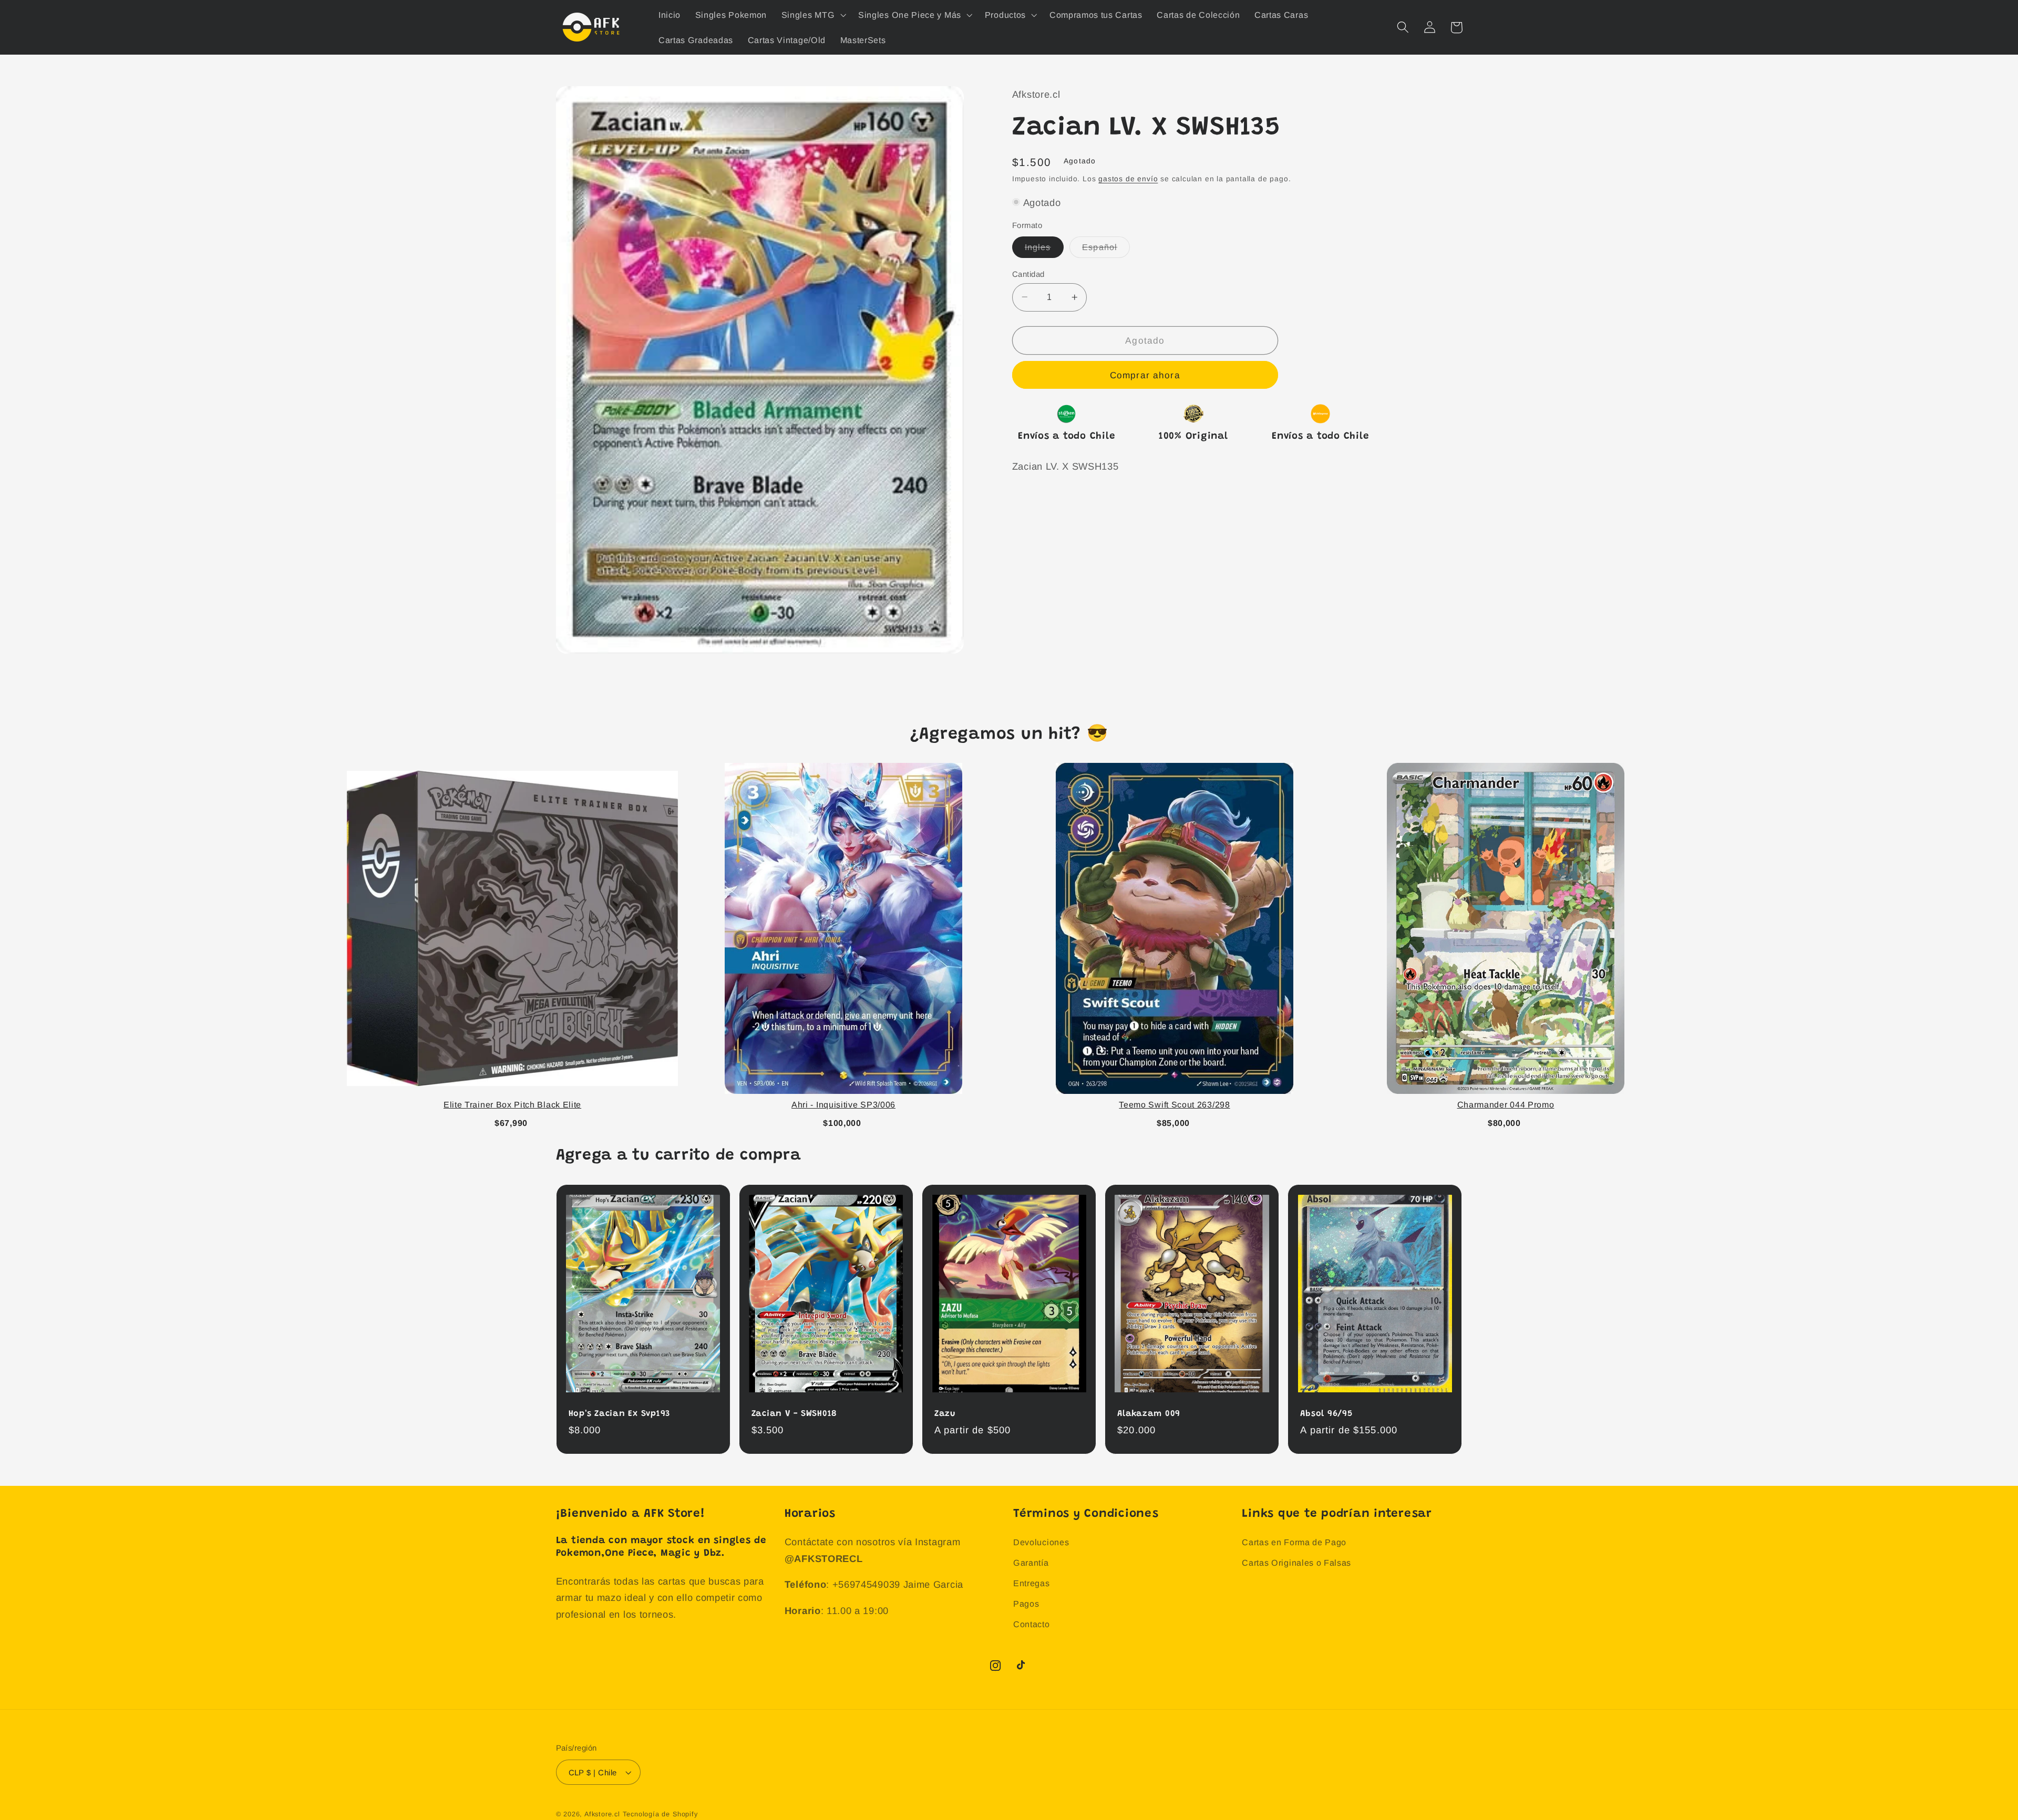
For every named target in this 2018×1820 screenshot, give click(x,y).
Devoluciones (1041, 1542)
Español (1106, 250)
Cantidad (1028, 273)
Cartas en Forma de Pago (1294, 1542)
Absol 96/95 (1326, 1414)
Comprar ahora (1145, 375)
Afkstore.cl (602, 1814)
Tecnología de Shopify (660, 1814)
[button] (812, 15)
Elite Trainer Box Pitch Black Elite (512, 1105)
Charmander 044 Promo (1506, 1105)
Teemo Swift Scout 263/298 (1174, 1105)
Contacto (1032, 1624)
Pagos (1026, 1604)
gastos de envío (1128, 179)
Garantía (1031, 1563)
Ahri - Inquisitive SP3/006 (843, 1105)
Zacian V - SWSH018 (795, 1414)
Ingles (1044, 250)
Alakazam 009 (1149, 1414)
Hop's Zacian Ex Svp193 (620, 1414)
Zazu (945, 1414)
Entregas (1032, 1583)
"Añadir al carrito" (512, 1121)
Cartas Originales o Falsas (1296, 1563)
